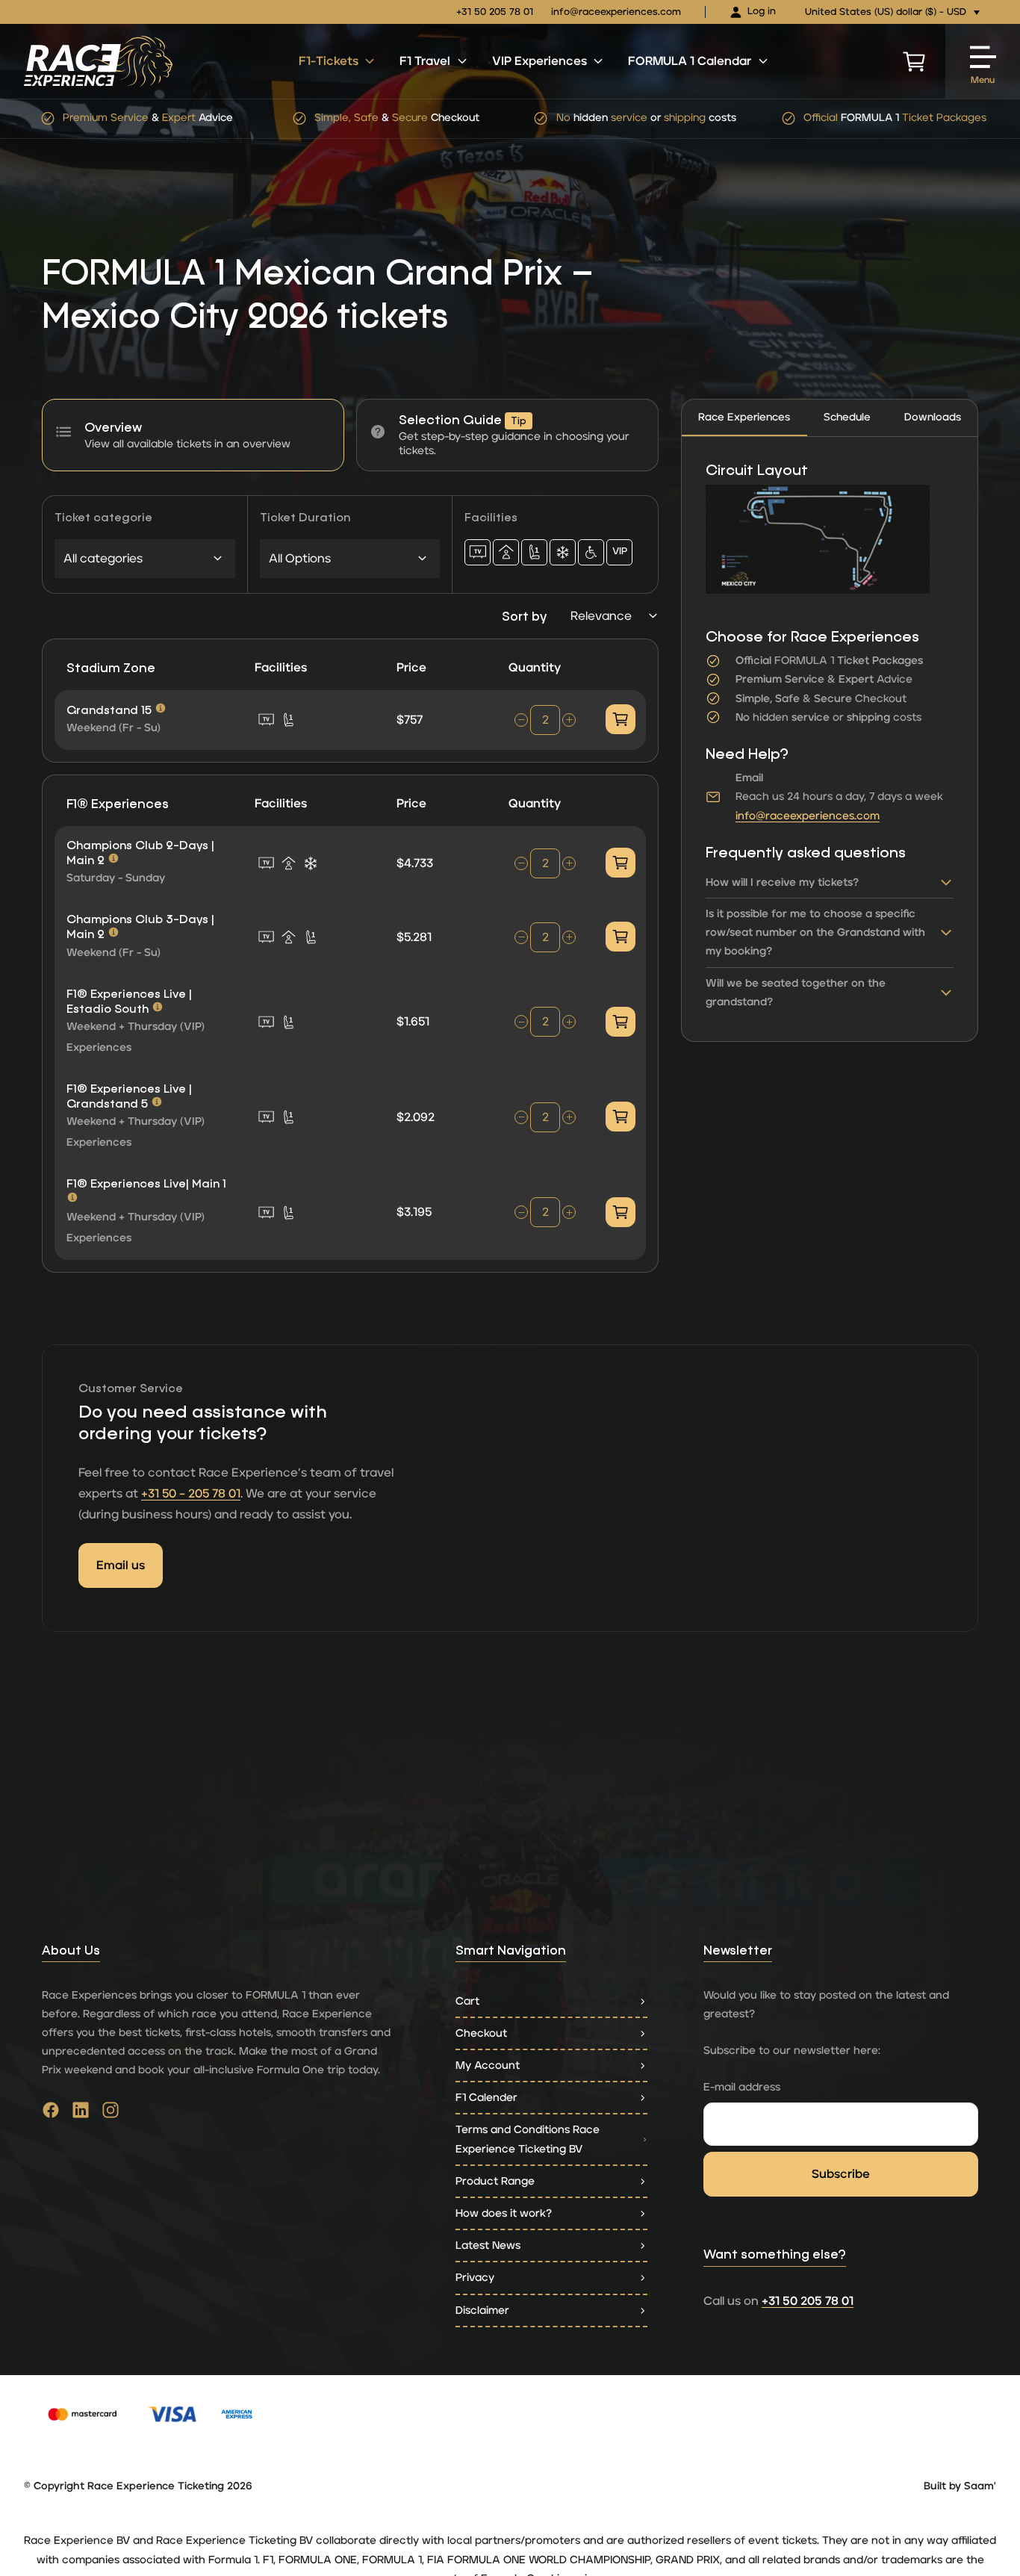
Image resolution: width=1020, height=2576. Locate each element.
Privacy (475, 2278)
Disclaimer (482, 2310)
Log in (762, 12)
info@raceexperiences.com (616, 12)
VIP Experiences (539, 61)
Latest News (488, 2246)
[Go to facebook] (51, 2114)
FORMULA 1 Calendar (690, 61)
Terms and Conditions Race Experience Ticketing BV (528, 2139)
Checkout (481, 2033)
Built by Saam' (960, 2486)
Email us (121, 1565)
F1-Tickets (329, 61)
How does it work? (504, 2213)
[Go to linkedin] (81, 2114)
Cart (467, 2001)
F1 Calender (486, 2098)
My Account (488, 2066)
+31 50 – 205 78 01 (191, 1494)
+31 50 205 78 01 (495, 12)
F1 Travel (425, 61)
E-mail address (742, 2087)
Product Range (495, 2181)
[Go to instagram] (111, 2114)
